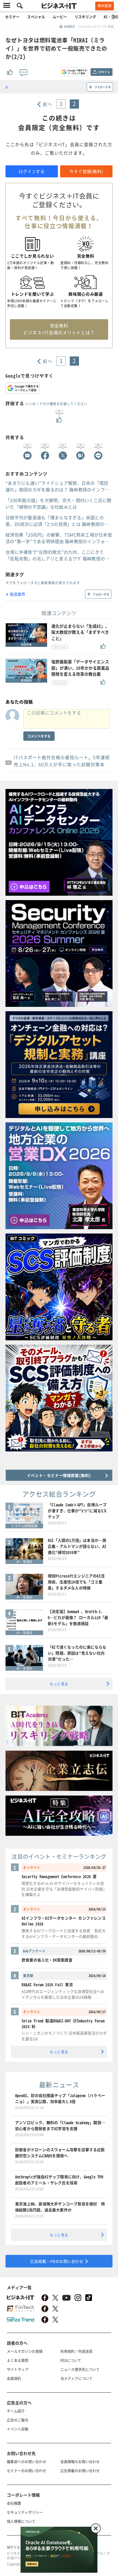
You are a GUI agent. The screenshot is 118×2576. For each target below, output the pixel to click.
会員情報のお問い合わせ (80, 2461)
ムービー (60, 17)
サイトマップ (18, 2369)
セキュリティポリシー (25, 2512)
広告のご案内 (18, 2420)
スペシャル (36, 17)
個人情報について (21, 2521)
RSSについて (71, 2360)
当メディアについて (76, 2378)
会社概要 (14, 2503)
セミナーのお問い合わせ (26, 2470)
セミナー (12, 17)
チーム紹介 (16, 2411)
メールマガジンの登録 (25, 2351)
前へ (48, 104)
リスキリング (85, 17)
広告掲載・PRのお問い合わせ (57, 2261)
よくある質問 (18, 2360)
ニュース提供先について (80, 2369)
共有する (104, 72)
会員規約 (14, 2378)
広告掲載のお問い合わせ (80, 2470)
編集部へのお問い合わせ (26, 2461)
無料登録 (105, 6)
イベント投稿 (18, 2429)
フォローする (103, 87)
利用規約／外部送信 (76, 2351)
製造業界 (18, 594)
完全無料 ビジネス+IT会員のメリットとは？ (59, 329)
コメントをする (39, 736)
